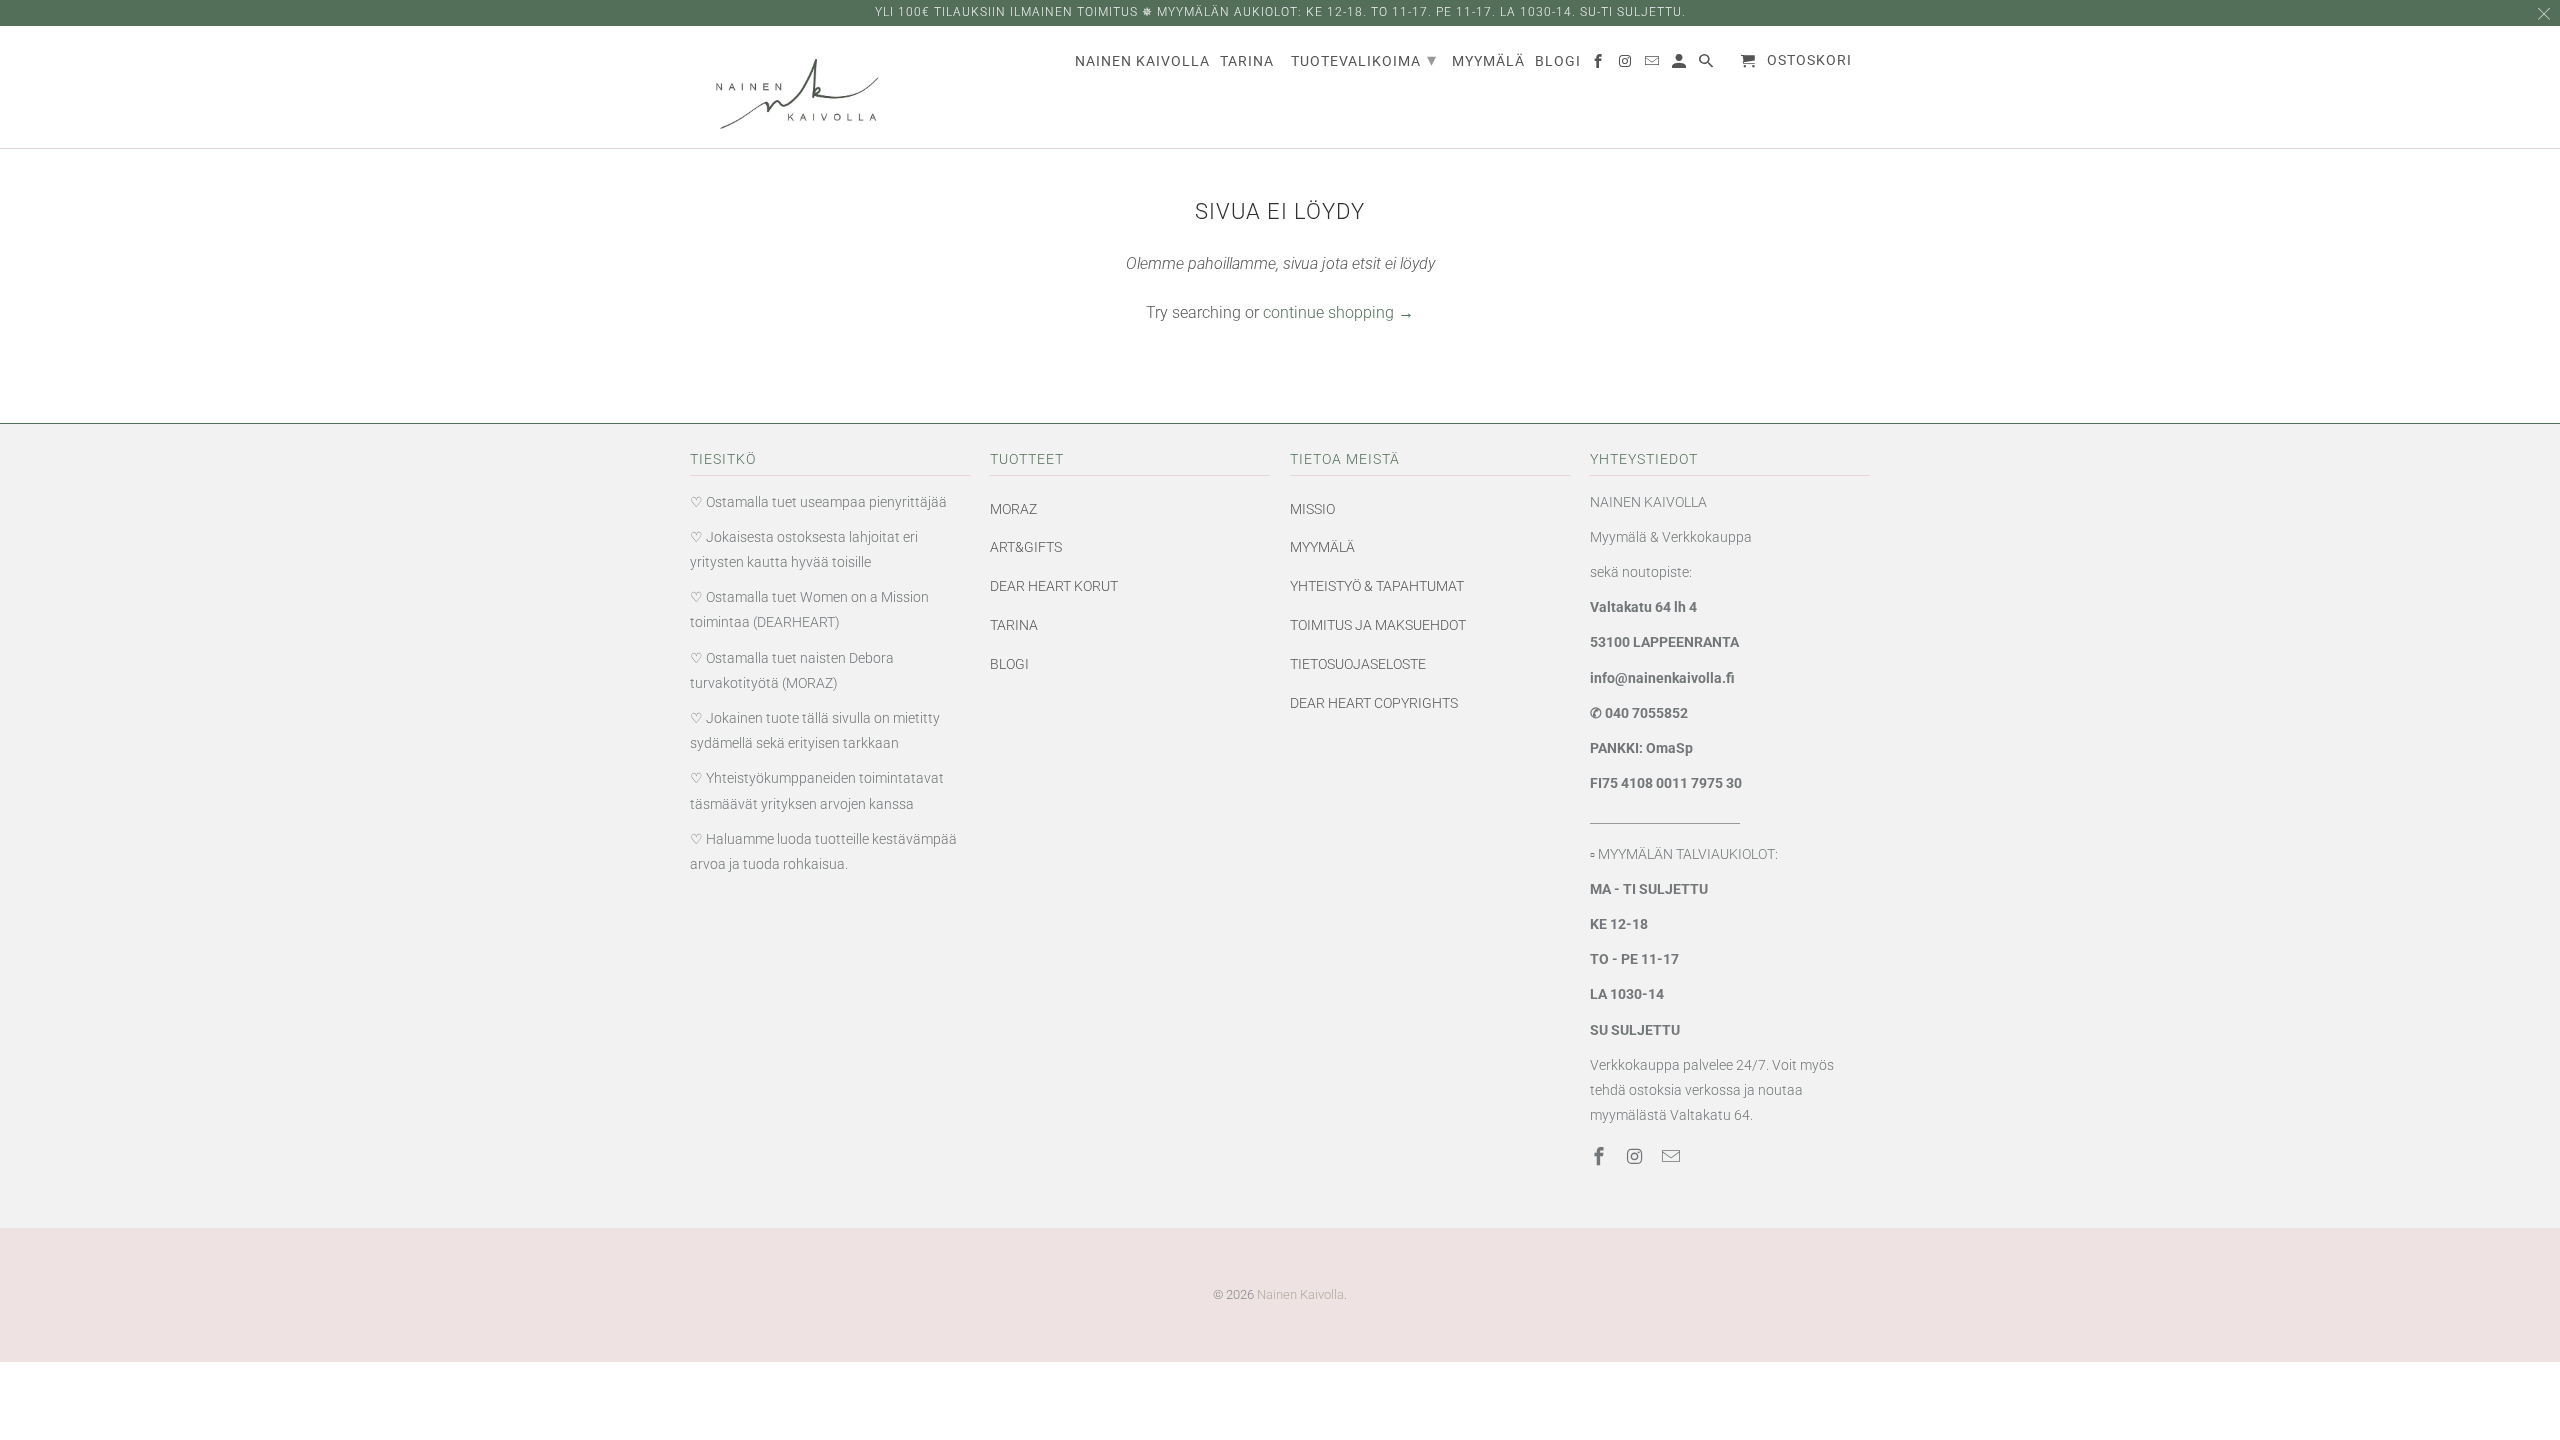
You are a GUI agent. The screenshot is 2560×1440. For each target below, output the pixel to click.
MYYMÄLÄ (1322, 547)
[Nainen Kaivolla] (785, 87)
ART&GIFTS (1026, 547)
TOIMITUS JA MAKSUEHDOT (1378, 625)
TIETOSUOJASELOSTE (1358, 664)
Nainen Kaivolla (1300, 1294)
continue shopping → (1338, 312)
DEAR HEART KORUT (1054, 586)
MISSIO (1312, 509)
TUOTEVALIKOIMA (1364, 59)
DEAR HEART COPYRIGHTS (1374, 703)
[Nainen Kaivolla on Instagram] (1637, 1156)
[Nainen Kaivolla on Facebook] (1601, 1156)
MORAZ (1013, 509)
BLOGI (1009, 664)
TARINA (1014, 625)
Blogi (1558, 61)
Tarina (1247, 61)
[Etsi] (1707, 65)
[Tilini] (1680, 65)
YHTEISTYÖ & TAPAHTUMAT (1377, 586)
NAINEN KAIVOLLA (1142, 61)
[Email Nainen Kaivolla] (1673, 1156)
